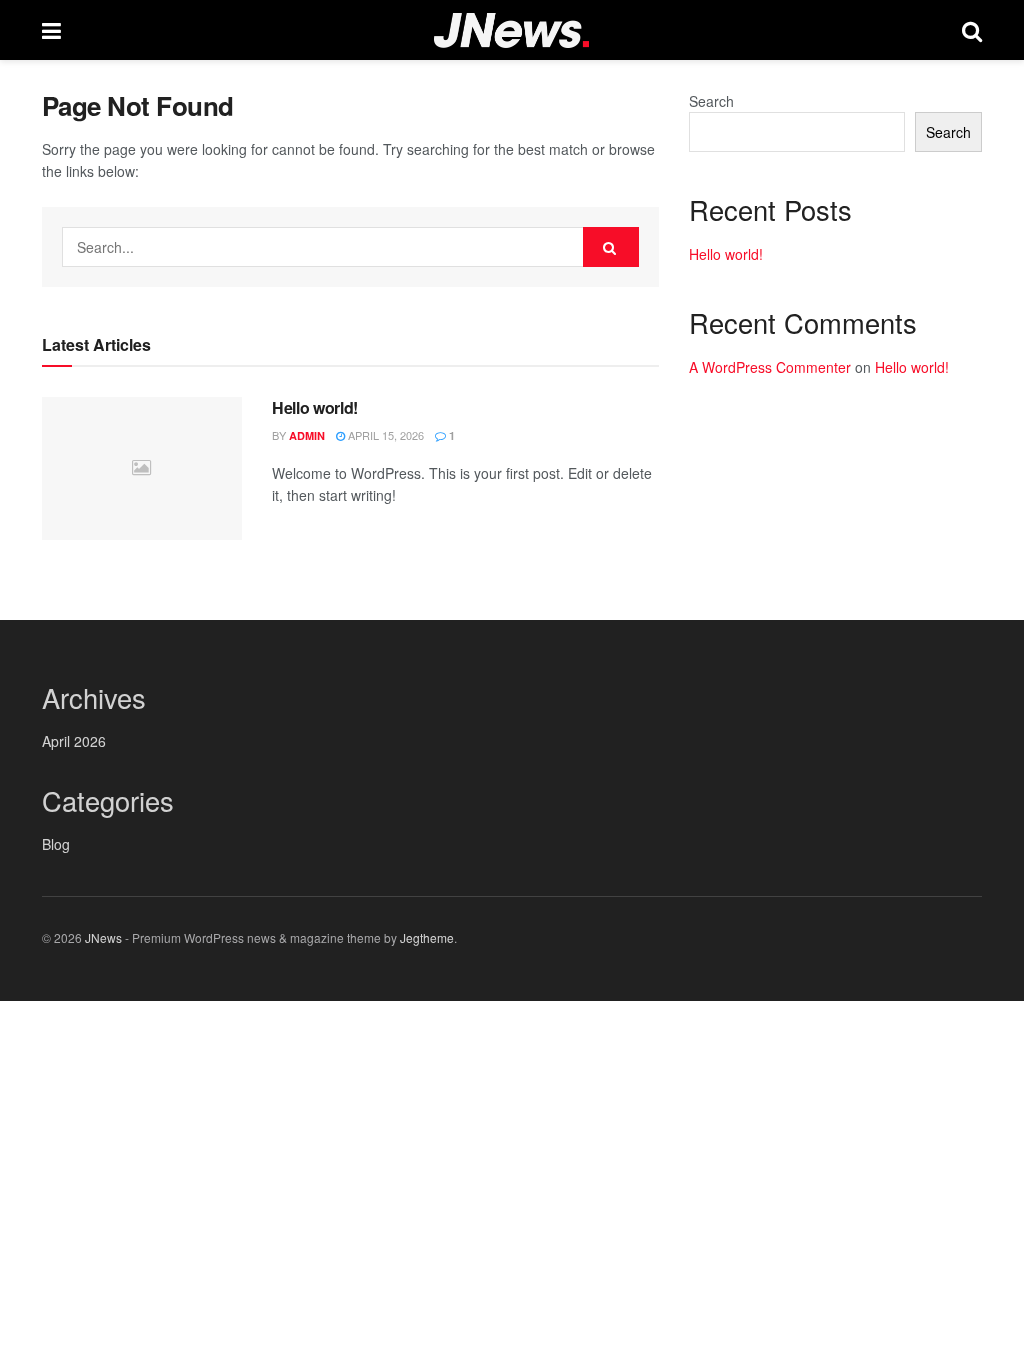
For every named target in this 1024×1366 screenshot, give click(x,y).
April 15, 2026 (384, 435)
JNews (103, 937)
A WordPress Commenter (770, 367)
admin (307, 435)
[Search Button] (611, 247)
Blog (56, 844)
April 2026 (74, 741)
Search (711, 101)
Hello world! (315, 407)
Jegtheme (427, 937)
